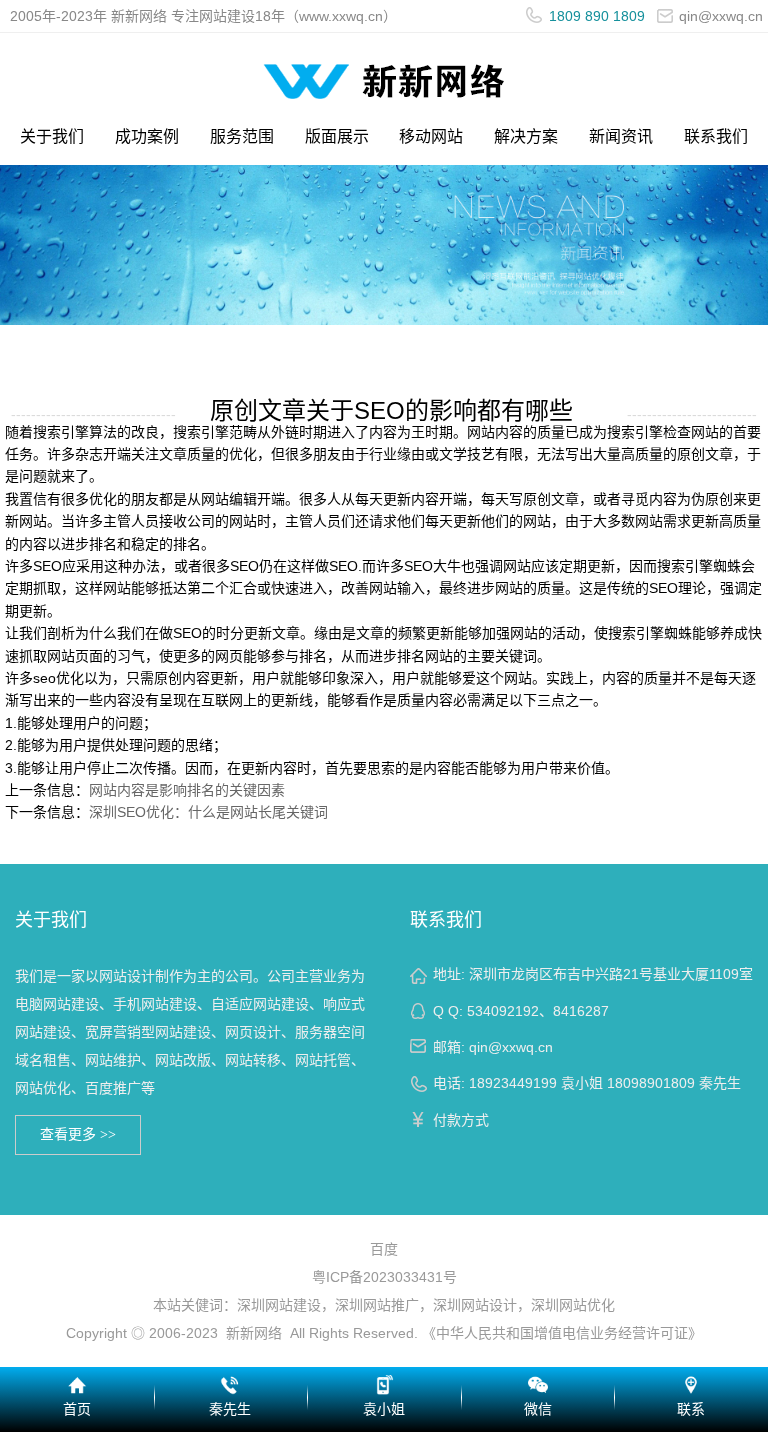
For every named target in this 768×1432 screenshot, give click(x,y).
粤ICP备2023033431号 (384, 1277)
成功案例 (147, 136)
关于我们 (52, 136)
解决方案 (526, 136)
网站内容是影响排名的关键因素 (187, 790)
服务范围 (242, 136)
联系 (691, 1409)
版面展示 (337, 136)
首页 (77, 1409)
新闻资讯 (621, 136)
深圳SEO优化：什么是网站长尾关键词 (208, 812)
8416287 (581, 1011)
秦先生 (230, 1409)
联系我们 (716, 136)
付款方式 (461, 1120)
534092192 (503, 1011)
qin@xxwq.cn (511, 1047)
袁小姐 (384, 1409)
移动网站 (431, 136)
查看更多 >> (78, 1134)
